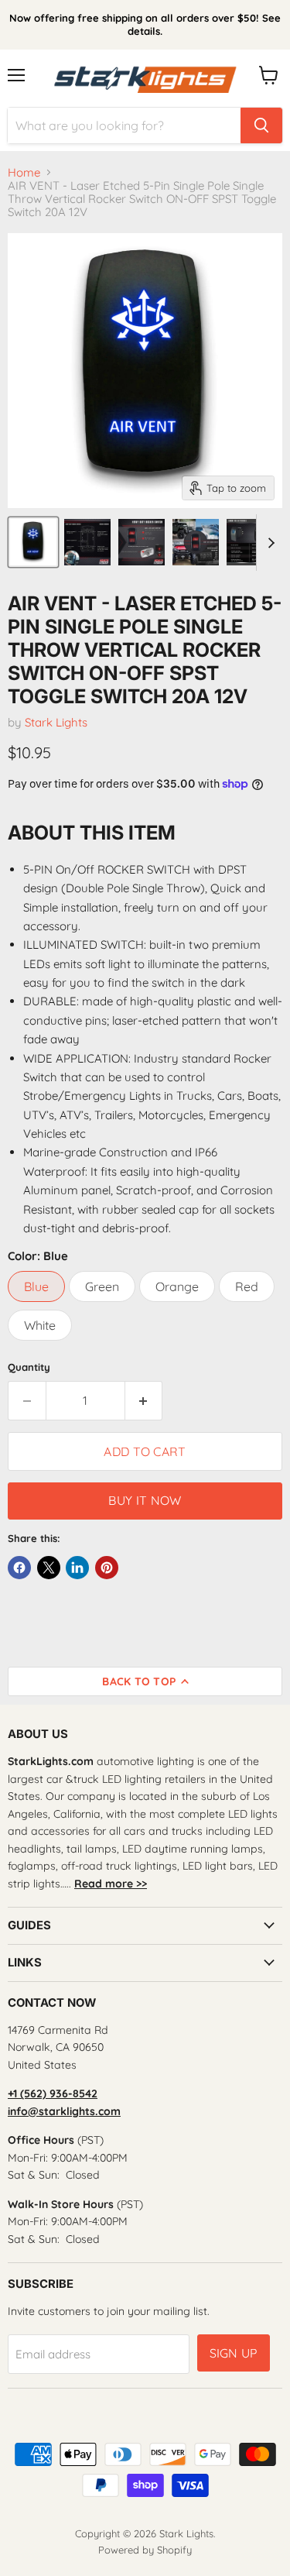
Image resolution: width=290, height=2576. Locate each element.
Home (24, 172)
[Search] (261, 125)
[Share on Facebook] (19, 1568)
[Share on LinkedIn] (77, 1568)
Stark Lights (56, 722)
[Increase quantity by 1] (144, 1400)
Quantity (29, 1367)
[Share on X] (49, 1568)
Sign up (234, 2353)
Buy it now (145, 1500)
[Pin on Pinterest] (107, 1568)
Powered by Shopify (145, 2550)
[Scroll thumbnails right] (268, 543)
